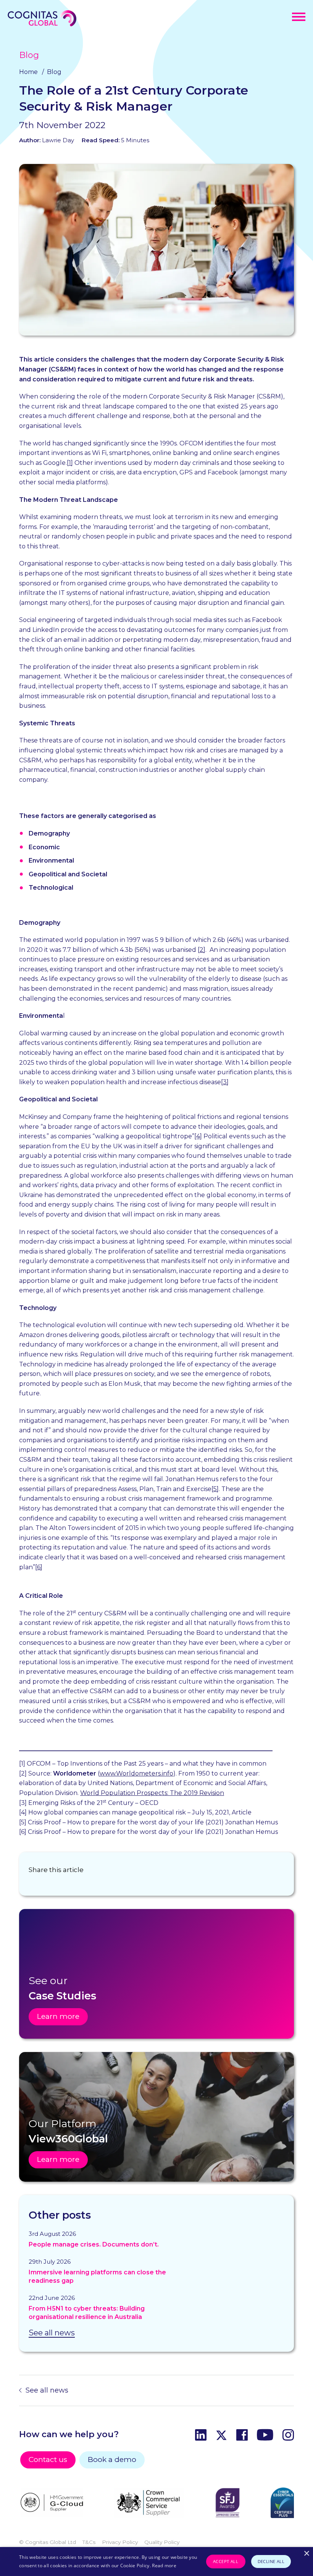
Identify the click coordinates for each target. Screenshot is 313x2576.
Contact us (48, 2459)
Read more (164, 2566)
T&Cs (89, 2542)
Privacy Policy (120, 2542)
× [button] (306, 2554)
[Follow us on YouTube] (265, 2436)
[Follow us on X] (221, 2436)
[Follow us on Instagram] (288, 2436)
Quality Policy (162, 2542)
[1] (70, 463)
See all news (52, 2333)
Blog (29, 55)
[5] (215, 1489)
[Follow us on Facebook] (242, 2436)
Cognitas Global (42, 18)
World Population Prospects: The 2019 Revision (152, 1793)
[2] (202, 950)
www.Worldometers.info (136, 1773)
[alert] (156, 2562)
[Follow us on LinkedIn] (201, 2436)
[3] (225, 1082)
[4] (198, 1136)
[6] (39, 1567)
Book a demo (112, 2459)
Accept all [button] (226, 2561)
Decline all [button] (271, 2561)
